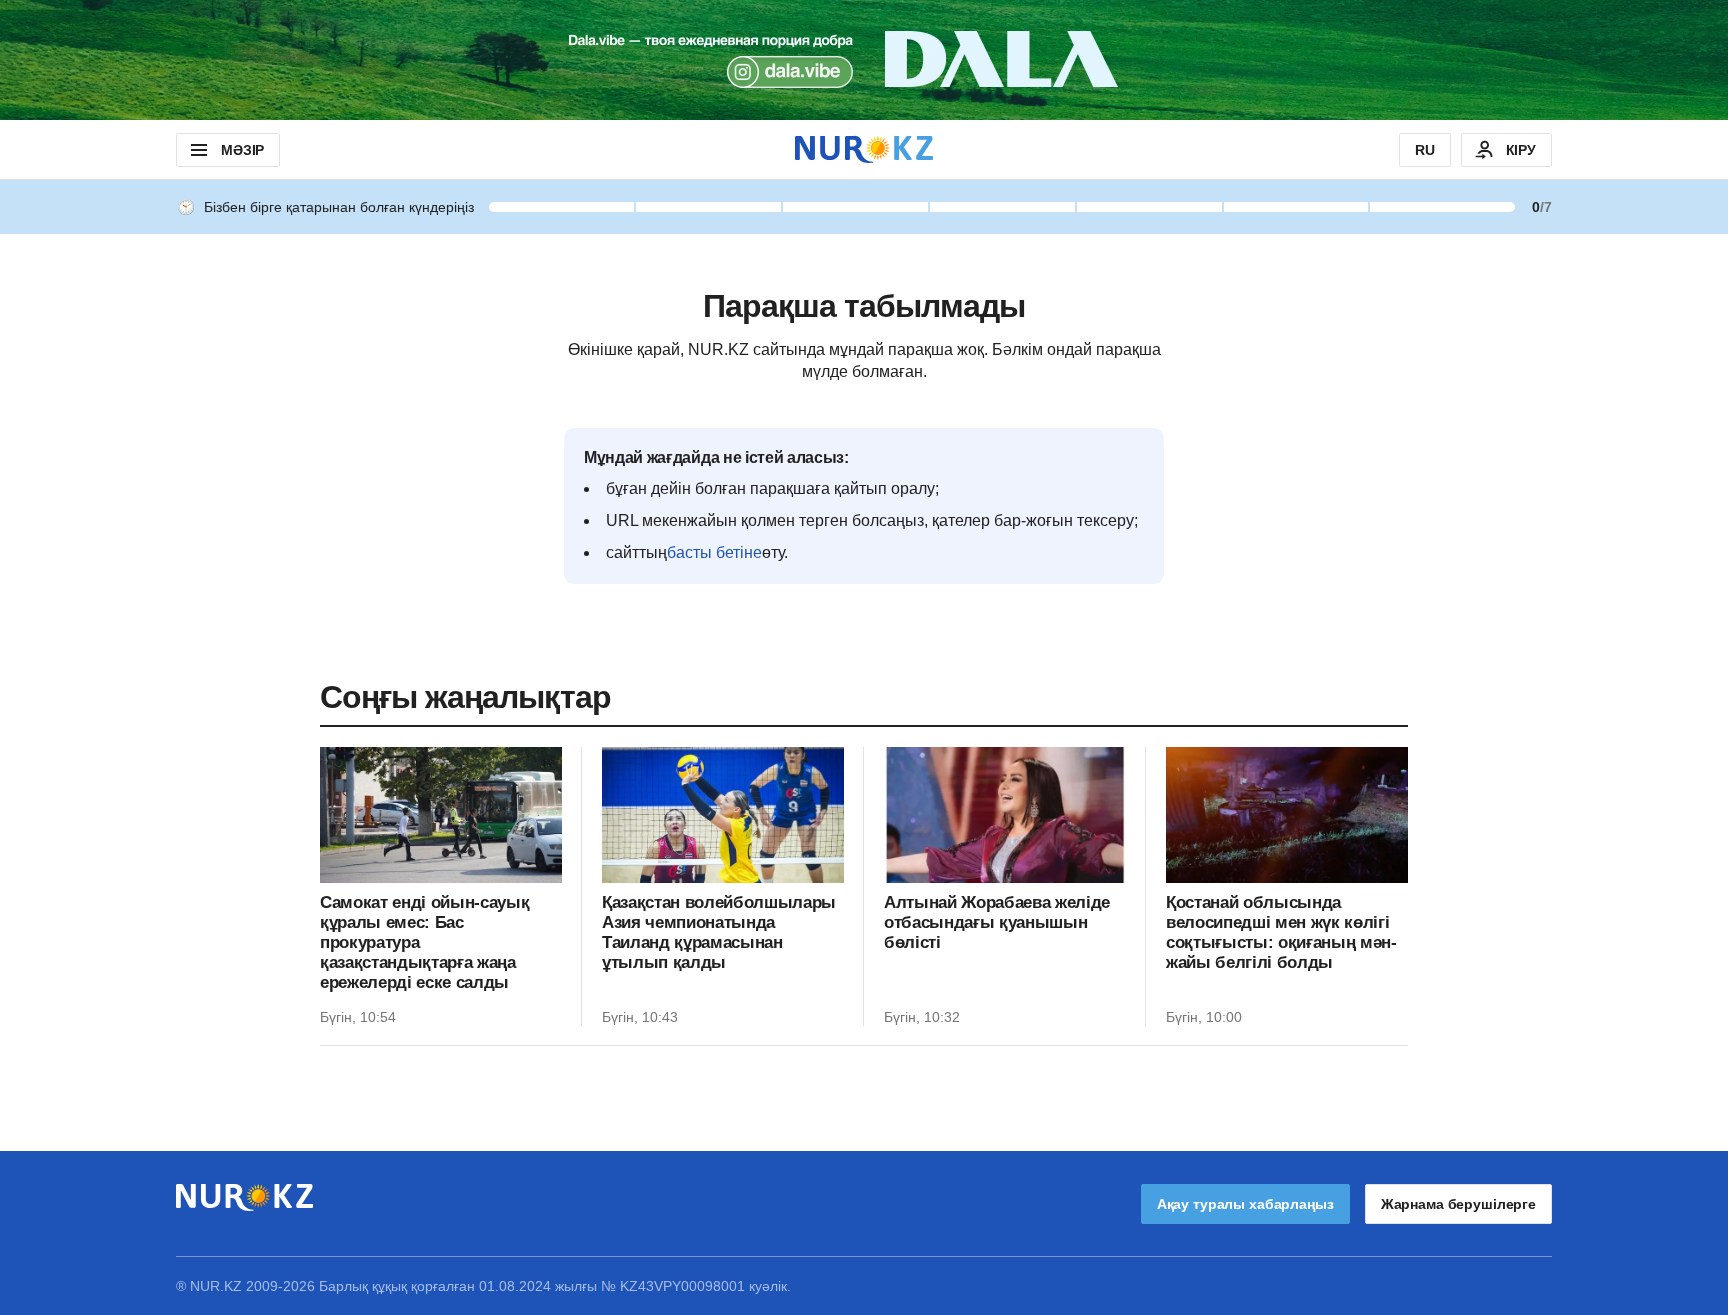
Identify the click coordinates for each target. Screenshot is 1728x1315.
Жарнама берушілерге (1458, 1204)
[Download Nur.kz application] (864, 60)
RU (1425, 150)
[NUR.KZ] (864, 149)
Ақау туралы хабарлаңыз (1245, 1204)
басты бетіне (714, 552)
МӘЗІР (242, 150)
